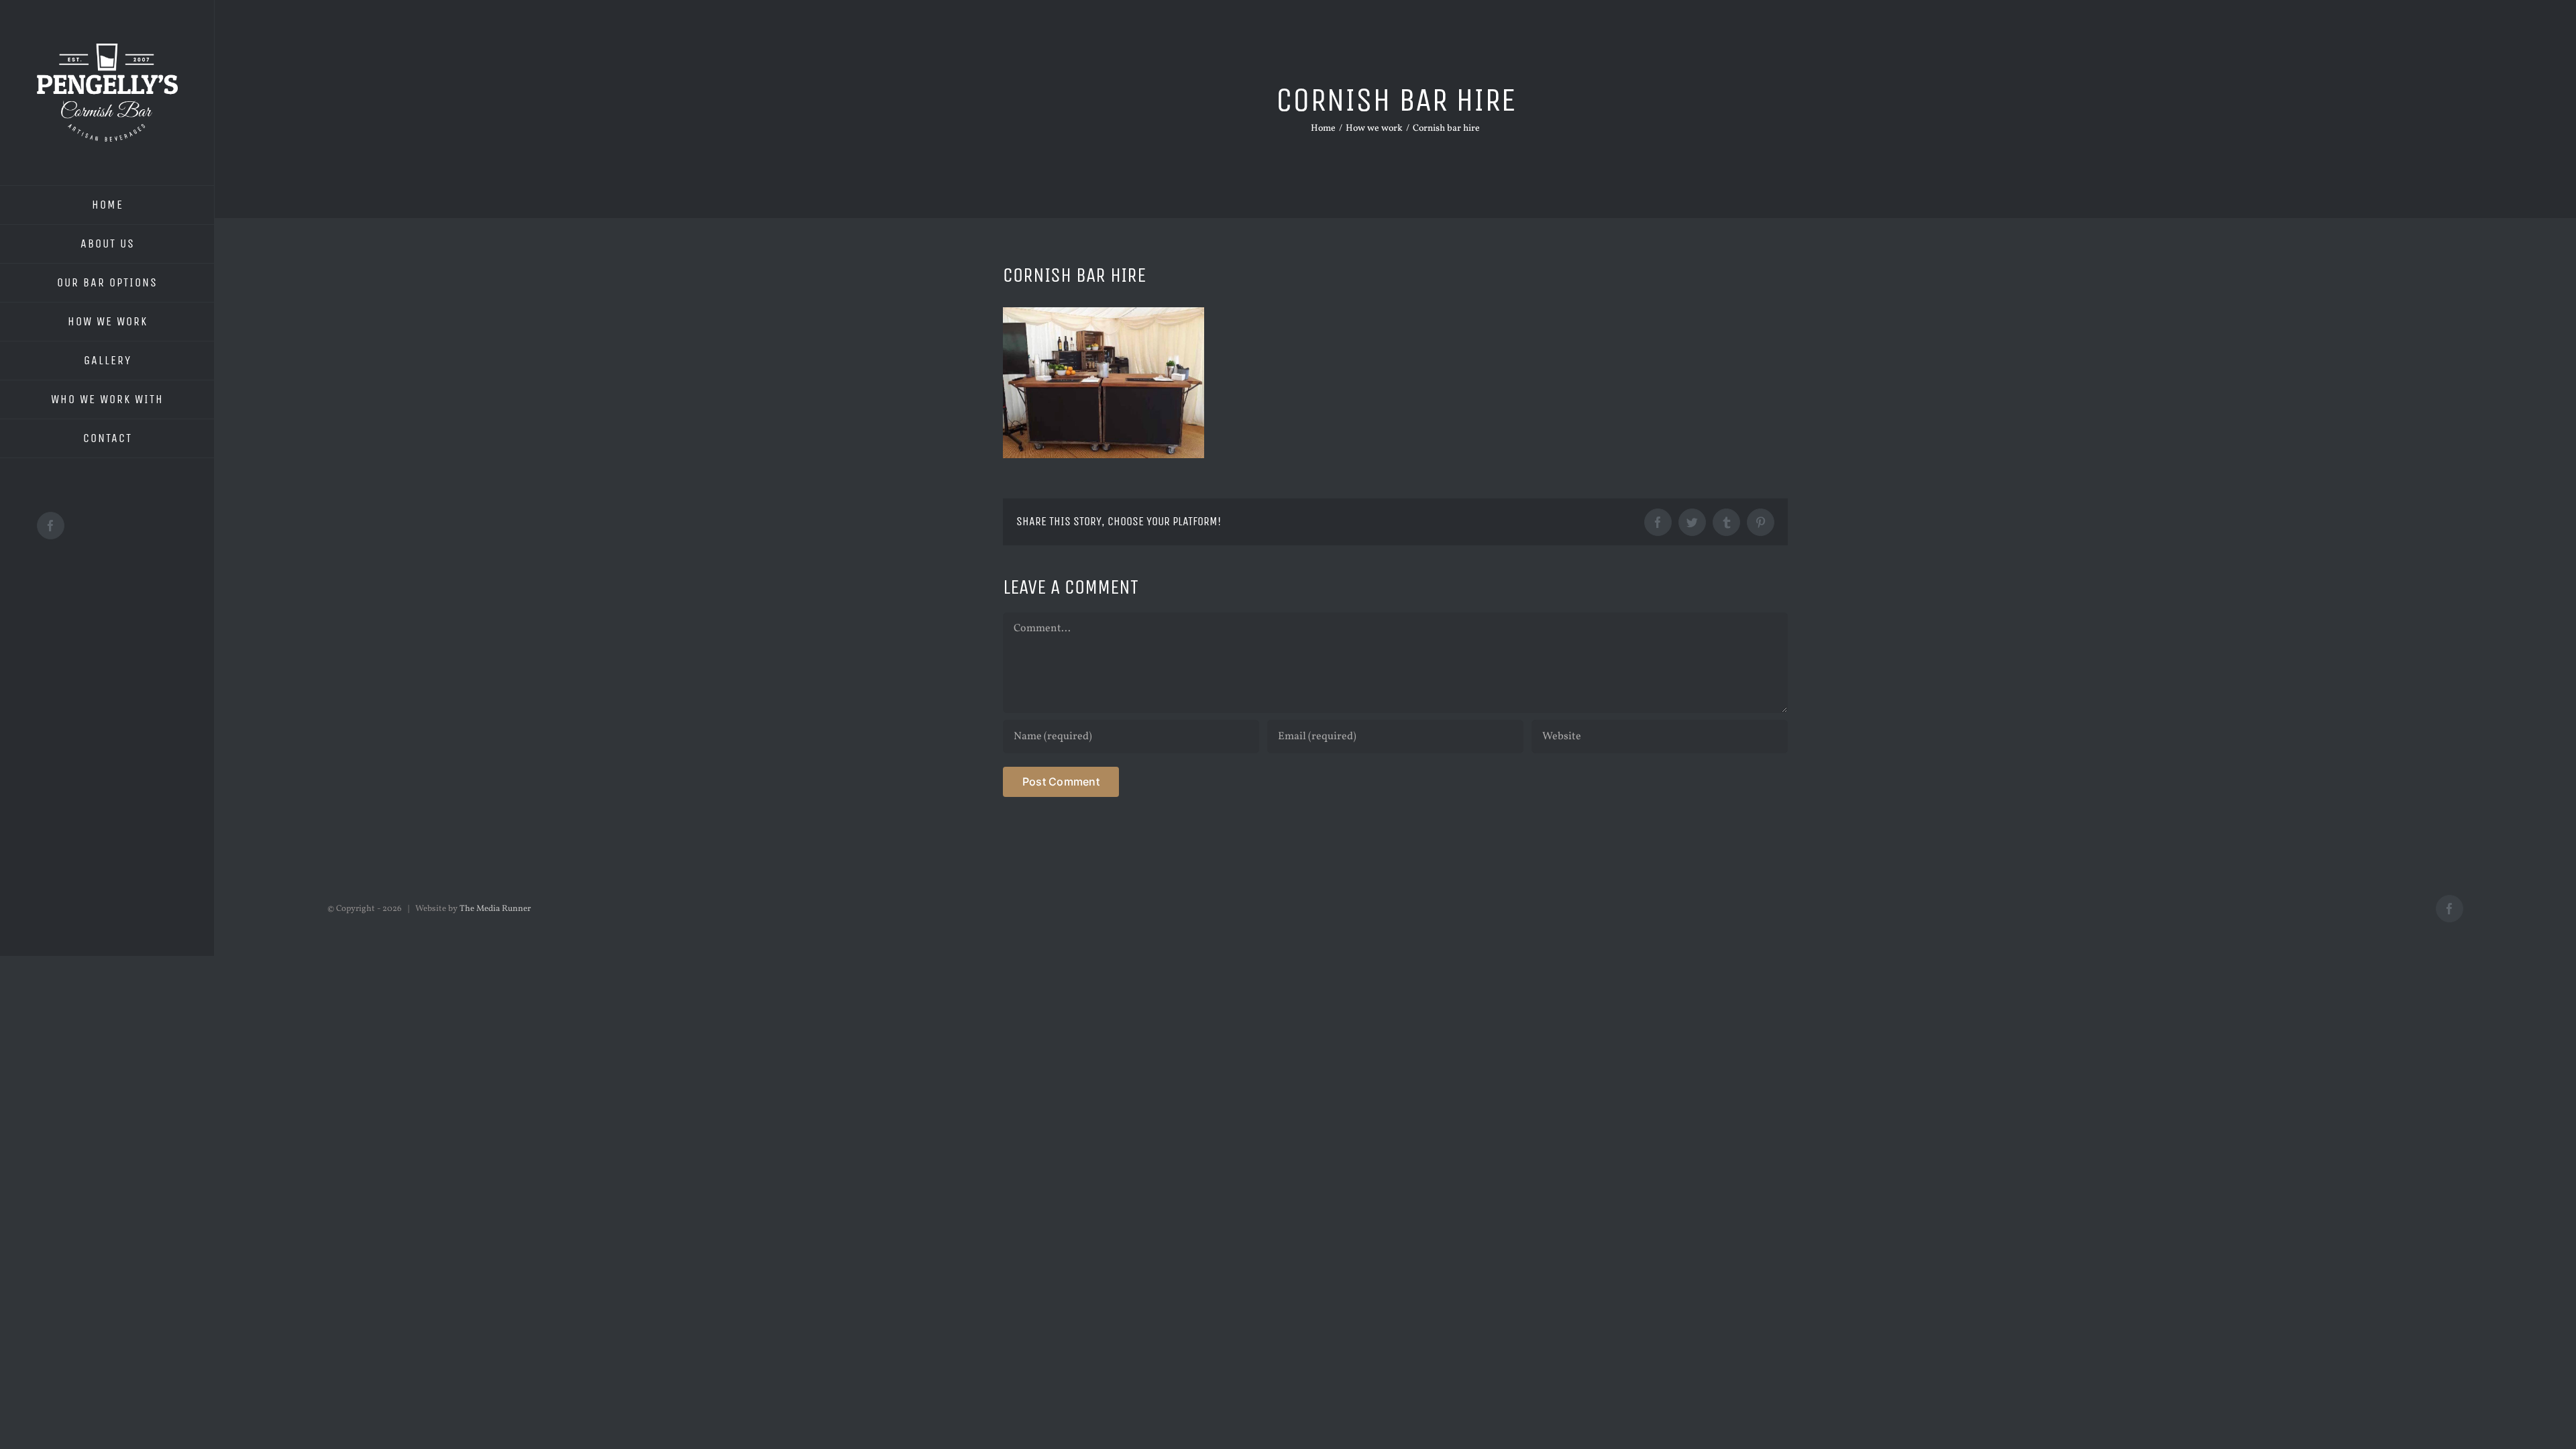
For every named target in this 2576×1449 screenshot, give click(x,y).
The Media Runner (495, 909)
